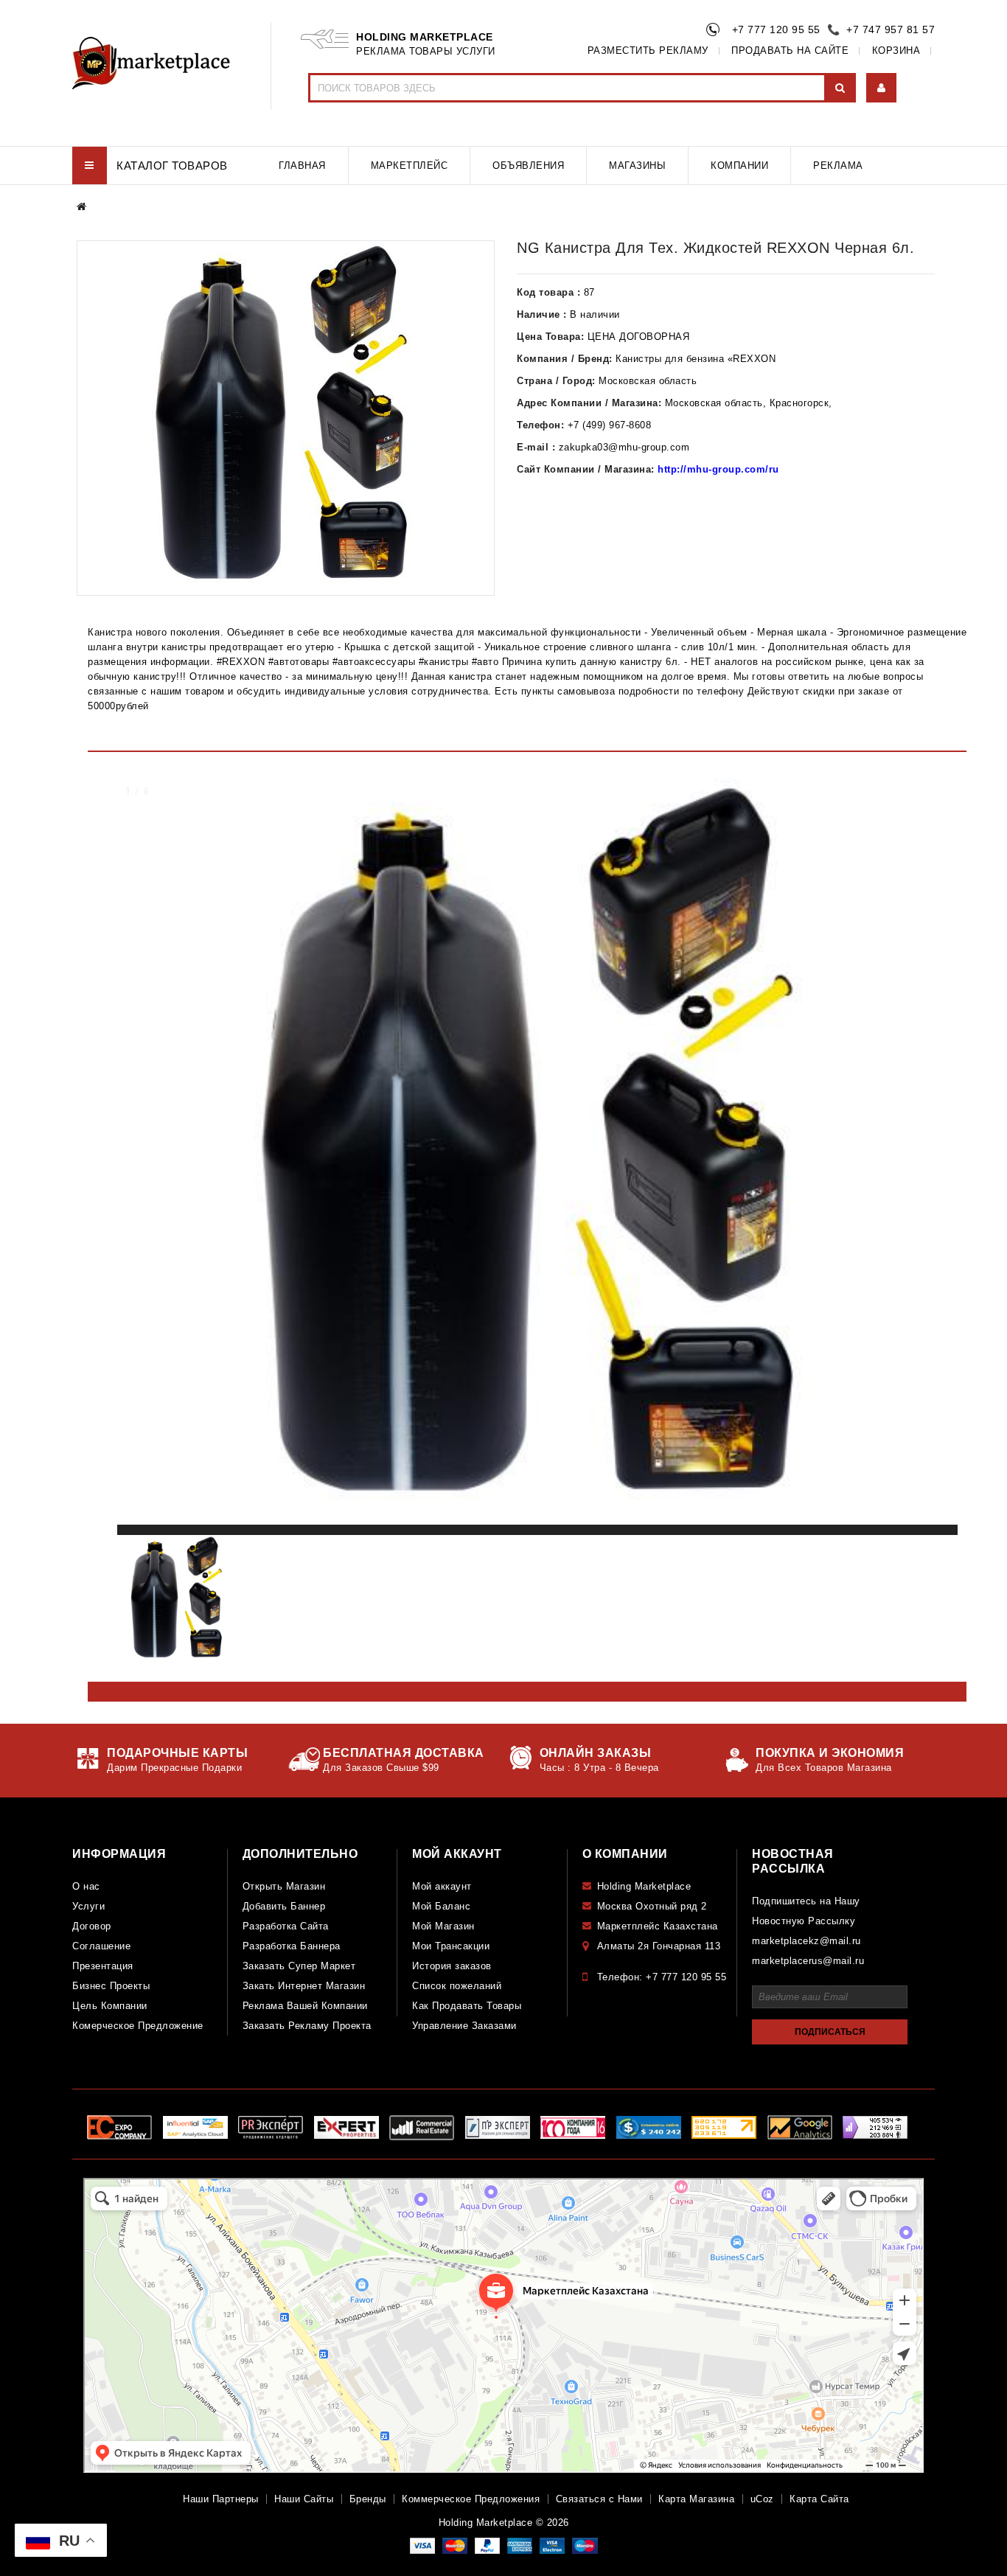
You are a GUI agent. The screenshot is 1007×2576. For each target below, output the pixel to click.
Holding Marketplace (644, 1886)
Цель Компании (110, 2006)
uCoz (762, 2499)
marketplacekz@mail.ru (806, 1941)
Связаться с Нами (599, 2499)
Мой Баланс (441, 1906)
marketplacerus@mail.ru (808, 1961)
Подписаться (830, 2032)
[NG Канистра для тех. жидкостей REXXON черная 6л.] (286, 418)
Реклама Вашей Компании (305, 2006)
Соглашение (101, 1946)
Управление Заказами (464, 2026)
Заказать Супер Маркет (299, 1966)
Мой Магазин (443, 1926)
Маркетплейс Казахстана (658, 1926)
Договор (92, 1926)
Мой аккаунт (442, 1886)
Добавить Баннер (284, 1906)
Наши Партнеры (221, 2499)
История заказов (452, 1966)
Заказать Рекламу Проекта (307, 2026)
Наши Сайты (304, 2499)
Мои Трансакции (451, 1946)
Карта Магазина (696, 2499)
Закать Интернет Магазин (304, 1986)
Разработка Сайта (286, 1926)
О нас (86, 1886)
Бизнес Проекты (111, 1986)
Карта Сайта (819, 2499)
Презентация (103, 1966)
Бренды (368, 2499)
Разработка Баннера (292, 1946)
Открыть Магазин (284, 1886)
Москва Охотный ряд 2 (652, 1906)
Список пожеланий (457, 1986)
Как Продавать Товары (467, 2006)
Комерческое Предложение (138, 2026)
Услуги (88, 1906)
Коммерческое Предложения (471, 2499)
